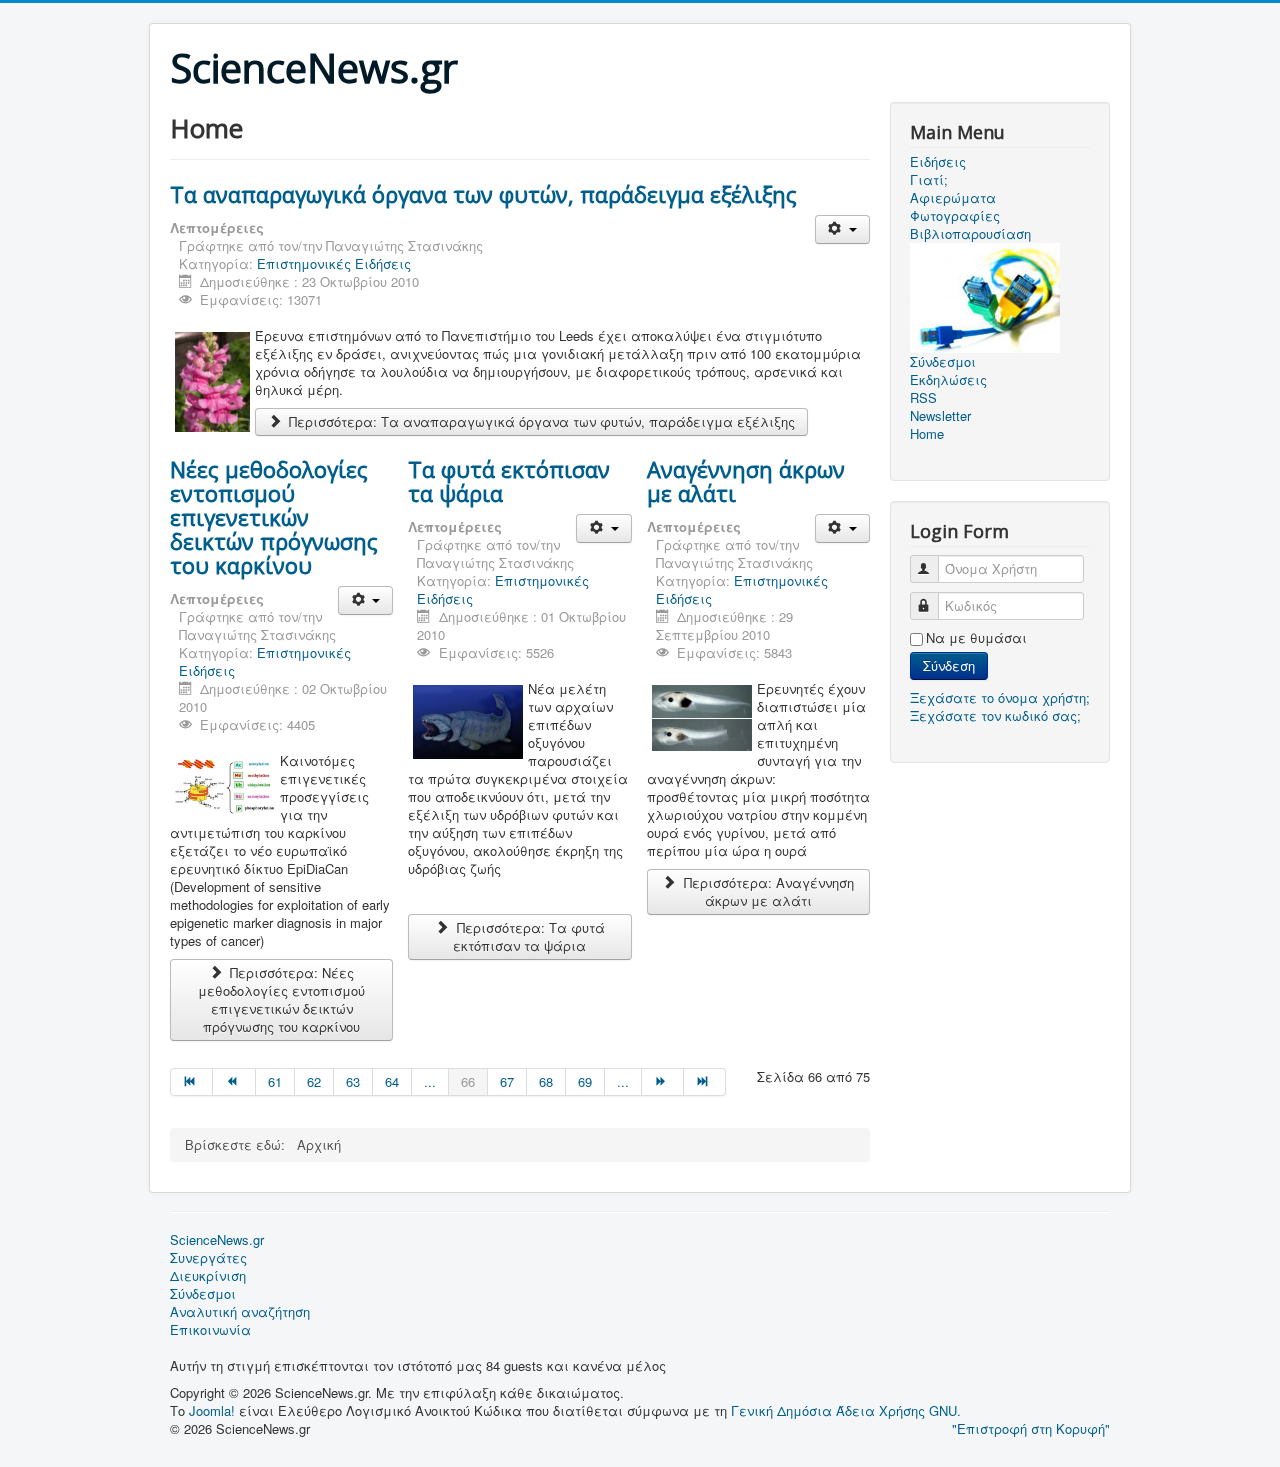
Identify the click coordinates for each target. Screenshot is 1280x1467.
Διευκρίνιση (208, 1276)
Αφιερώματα (953, 198)
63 (353, 1081)
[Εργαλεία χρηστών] (842, 229)
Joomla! (212, 1410)
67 (507, 1081)
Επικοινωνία (210, 1330)
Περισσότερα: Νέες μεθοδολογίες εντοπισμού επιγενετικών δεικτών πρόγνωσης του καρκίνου (281, 999)
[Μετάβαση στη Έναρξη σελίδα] (191, 1082)
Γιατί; (929, 180)
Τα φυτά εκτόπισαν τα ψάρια (509, 481)
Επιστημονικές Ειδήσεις (334, 263)
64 (392, 1081)
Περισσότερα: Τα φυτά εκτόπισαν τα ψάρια (529, 936)
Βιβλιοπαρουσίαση (970, 234)
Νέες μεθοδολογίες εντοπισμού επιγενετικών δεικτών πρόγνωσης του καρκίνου (274, 517)
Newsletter (940, 416)
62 (314, 1081)
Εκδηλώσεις (948, 380)
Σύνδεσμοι (203, 1294)
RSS (923, 398)
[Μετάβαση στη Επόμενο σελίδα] (663, 1082)
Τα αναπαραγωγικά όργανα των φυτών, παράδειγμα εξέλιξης (483, 194)
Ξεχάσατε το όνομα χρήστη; (1000, 697)
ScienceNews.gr (217, 1240)
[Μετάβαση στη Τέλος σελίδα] (705, 1082)
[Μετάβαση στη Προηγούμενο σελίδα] (234, 1082)
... (430, 1081)
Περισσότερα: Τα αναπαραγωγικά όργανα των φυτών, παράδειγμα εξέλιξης (540, 421)
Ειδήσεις (938, 162)
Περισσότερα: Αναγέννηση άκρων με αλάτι (767, 891)
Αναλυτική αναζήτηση (240, 1312)
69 (585, 1081)
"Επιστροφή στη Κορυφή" (1031, 1428)
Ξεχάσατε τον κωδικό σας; (995, 715)
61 (275, 1081)
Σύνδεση (949, 665)
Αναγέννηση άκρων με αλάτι (746, 481)
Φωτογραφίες (955, 216)
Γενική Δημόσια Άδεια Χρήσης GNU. (846, 1410)
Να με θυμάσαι (976, 638)
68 (546, 1081)
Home (927, 434)
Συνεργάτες (208, 1258)
